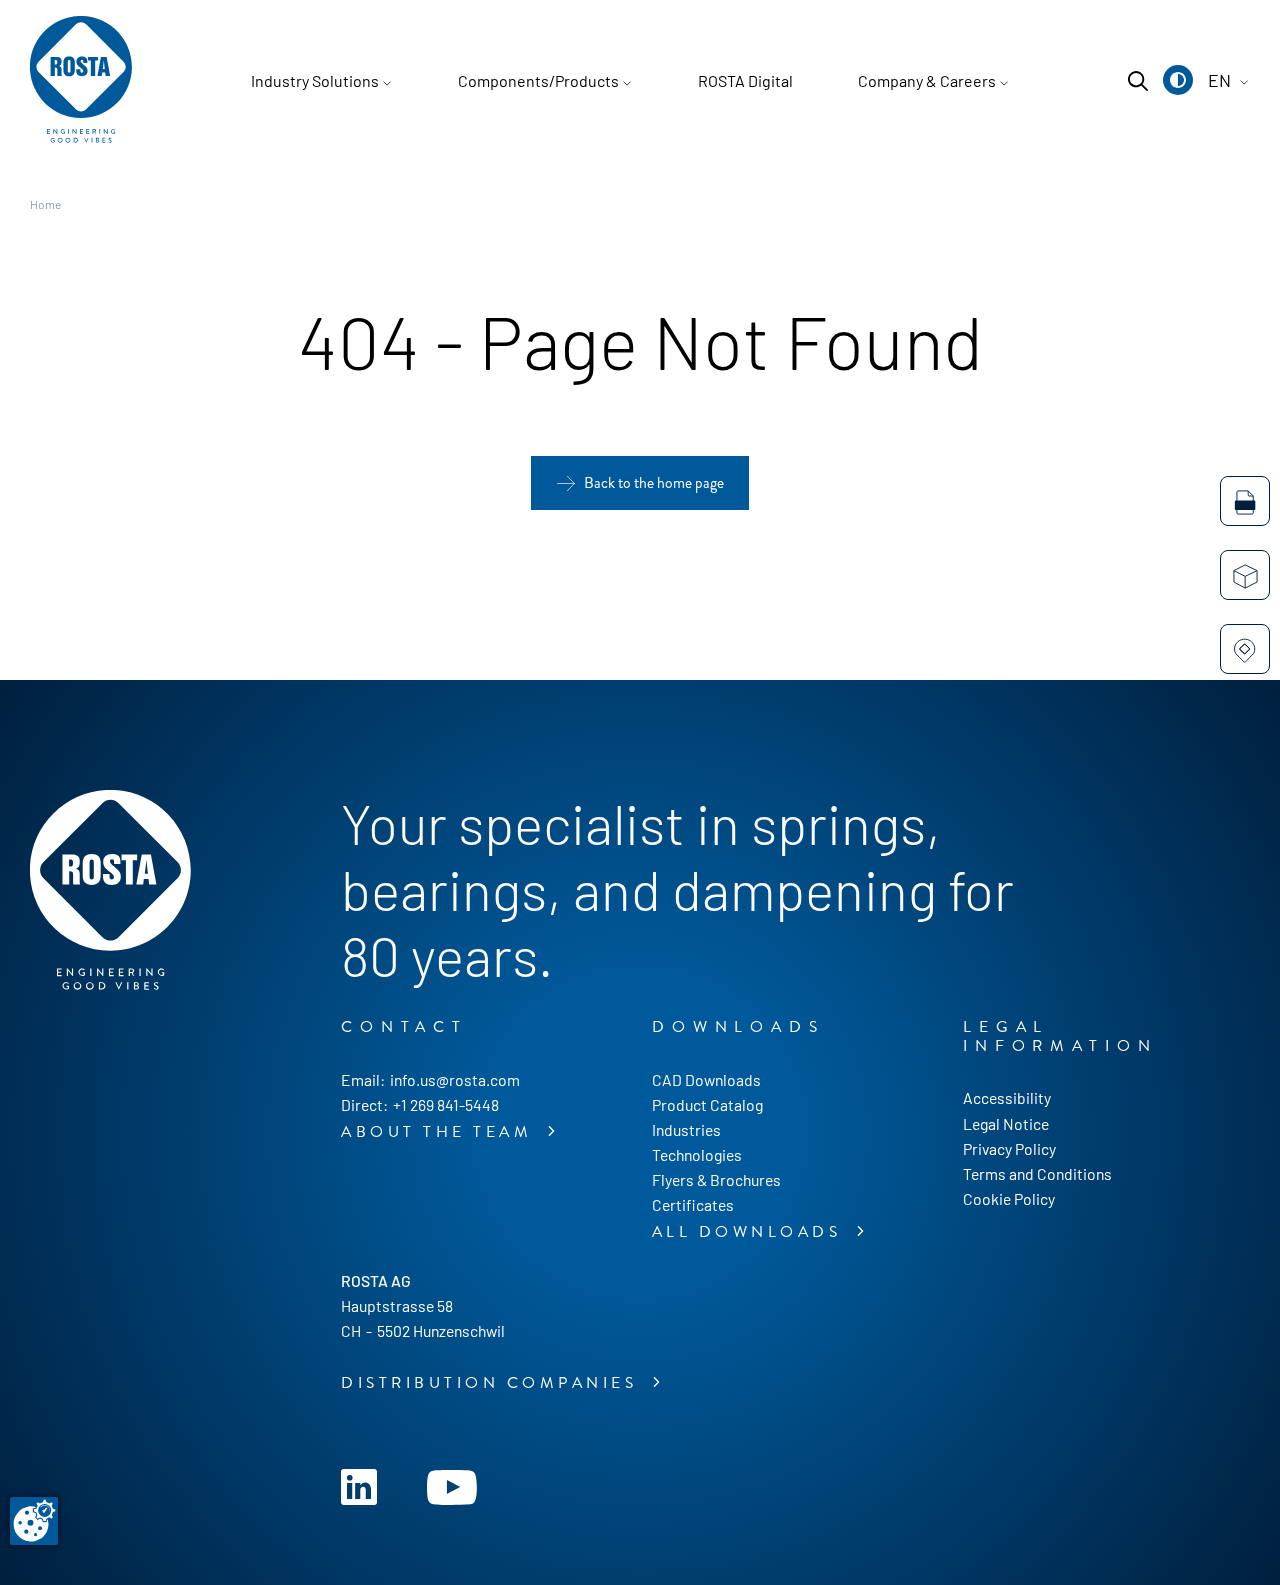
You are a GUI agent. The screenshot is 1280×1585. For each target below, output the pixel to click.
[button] (1178, 80)
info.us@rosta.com (455, 1079)
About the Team (440, 1132)
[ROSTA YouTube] (452, 1484)
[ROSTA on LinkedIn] (359, 1484)
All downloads (750, 1232)
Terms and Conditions (1037, 1173)
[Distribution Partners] (1245, 649)
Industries (686, 1129)
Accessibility (1007, 1097)
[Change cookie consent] (34, 1521)
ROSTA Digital (745, 80)
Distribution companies (493, 1383)
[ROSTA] (81, 81)
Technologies (697, 1154)
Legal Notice (1006, 1123)
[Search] (1138, 81)
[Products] (1245, 575)
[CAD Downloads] (1245, 501)
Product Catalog (707, 1104)
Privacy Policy (1009, 1148)
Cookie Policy (1009, 1198)
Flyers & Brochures (716, 1179)
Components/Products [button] (538, 80)
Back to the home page (654, 483)
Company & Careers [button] (927, 80)
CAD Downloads (706, 1079)
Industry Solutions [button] (315, 80)
